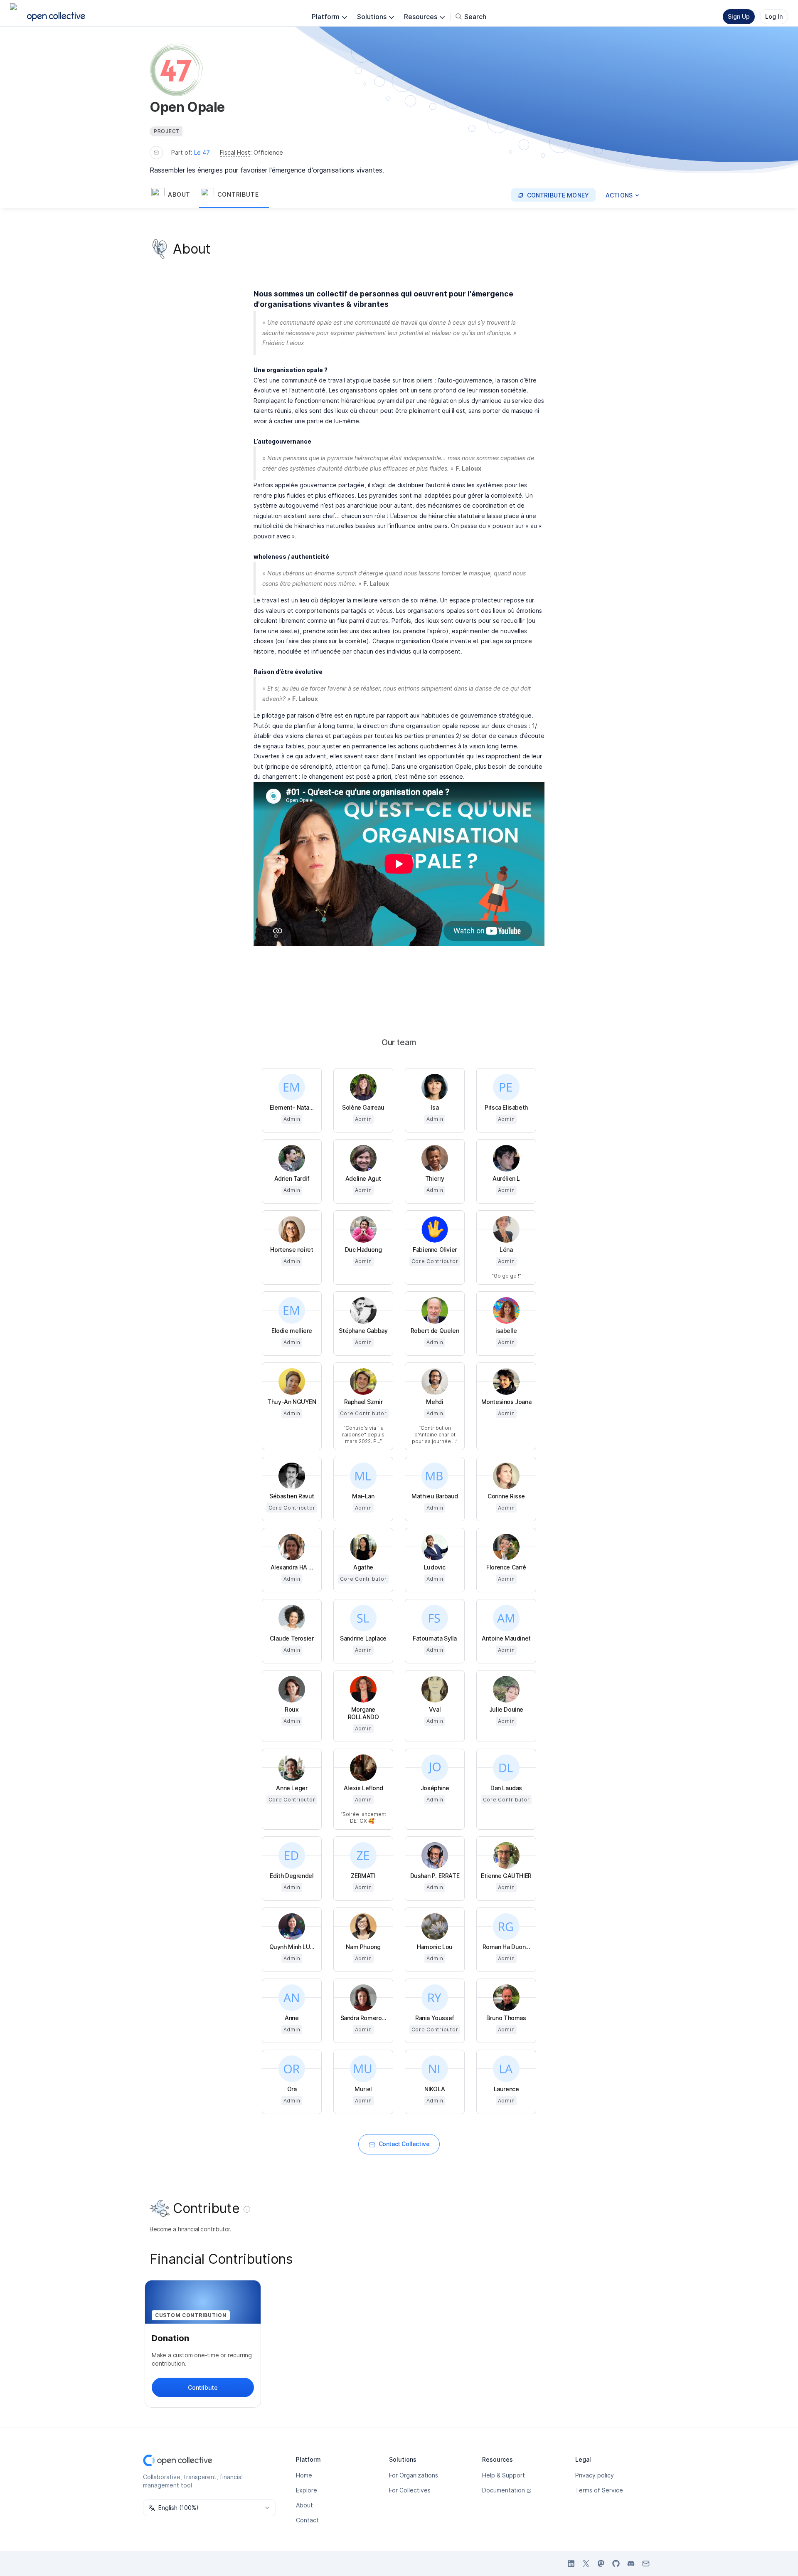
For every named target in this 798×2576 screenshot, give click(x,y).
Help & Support (504, 2475)
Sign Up (739, 16)
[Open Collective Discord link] (631, 2564)
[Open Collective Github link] (616, 2564)
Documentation (504, 2490)
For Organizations (414, 2475)
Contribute (203, 2387)
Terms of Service (599, 2490)
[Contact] (156, 153)
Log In (774, 16)
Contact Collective (404, 2144)
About (304, 2505)
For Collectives (410, 2490)
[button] (174, 195)
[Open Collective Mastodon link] (601, 2564)
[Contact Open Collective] (646, 2564)
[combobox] (209, 2508)
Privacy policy (595, 2475)
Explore (307, 2490)
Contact (307, 2520)
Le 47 (202, 152)
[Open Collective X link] (586, 2564)
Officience (268, 152)
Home (304, 2475)
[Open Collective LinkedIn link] (571, 2564)
